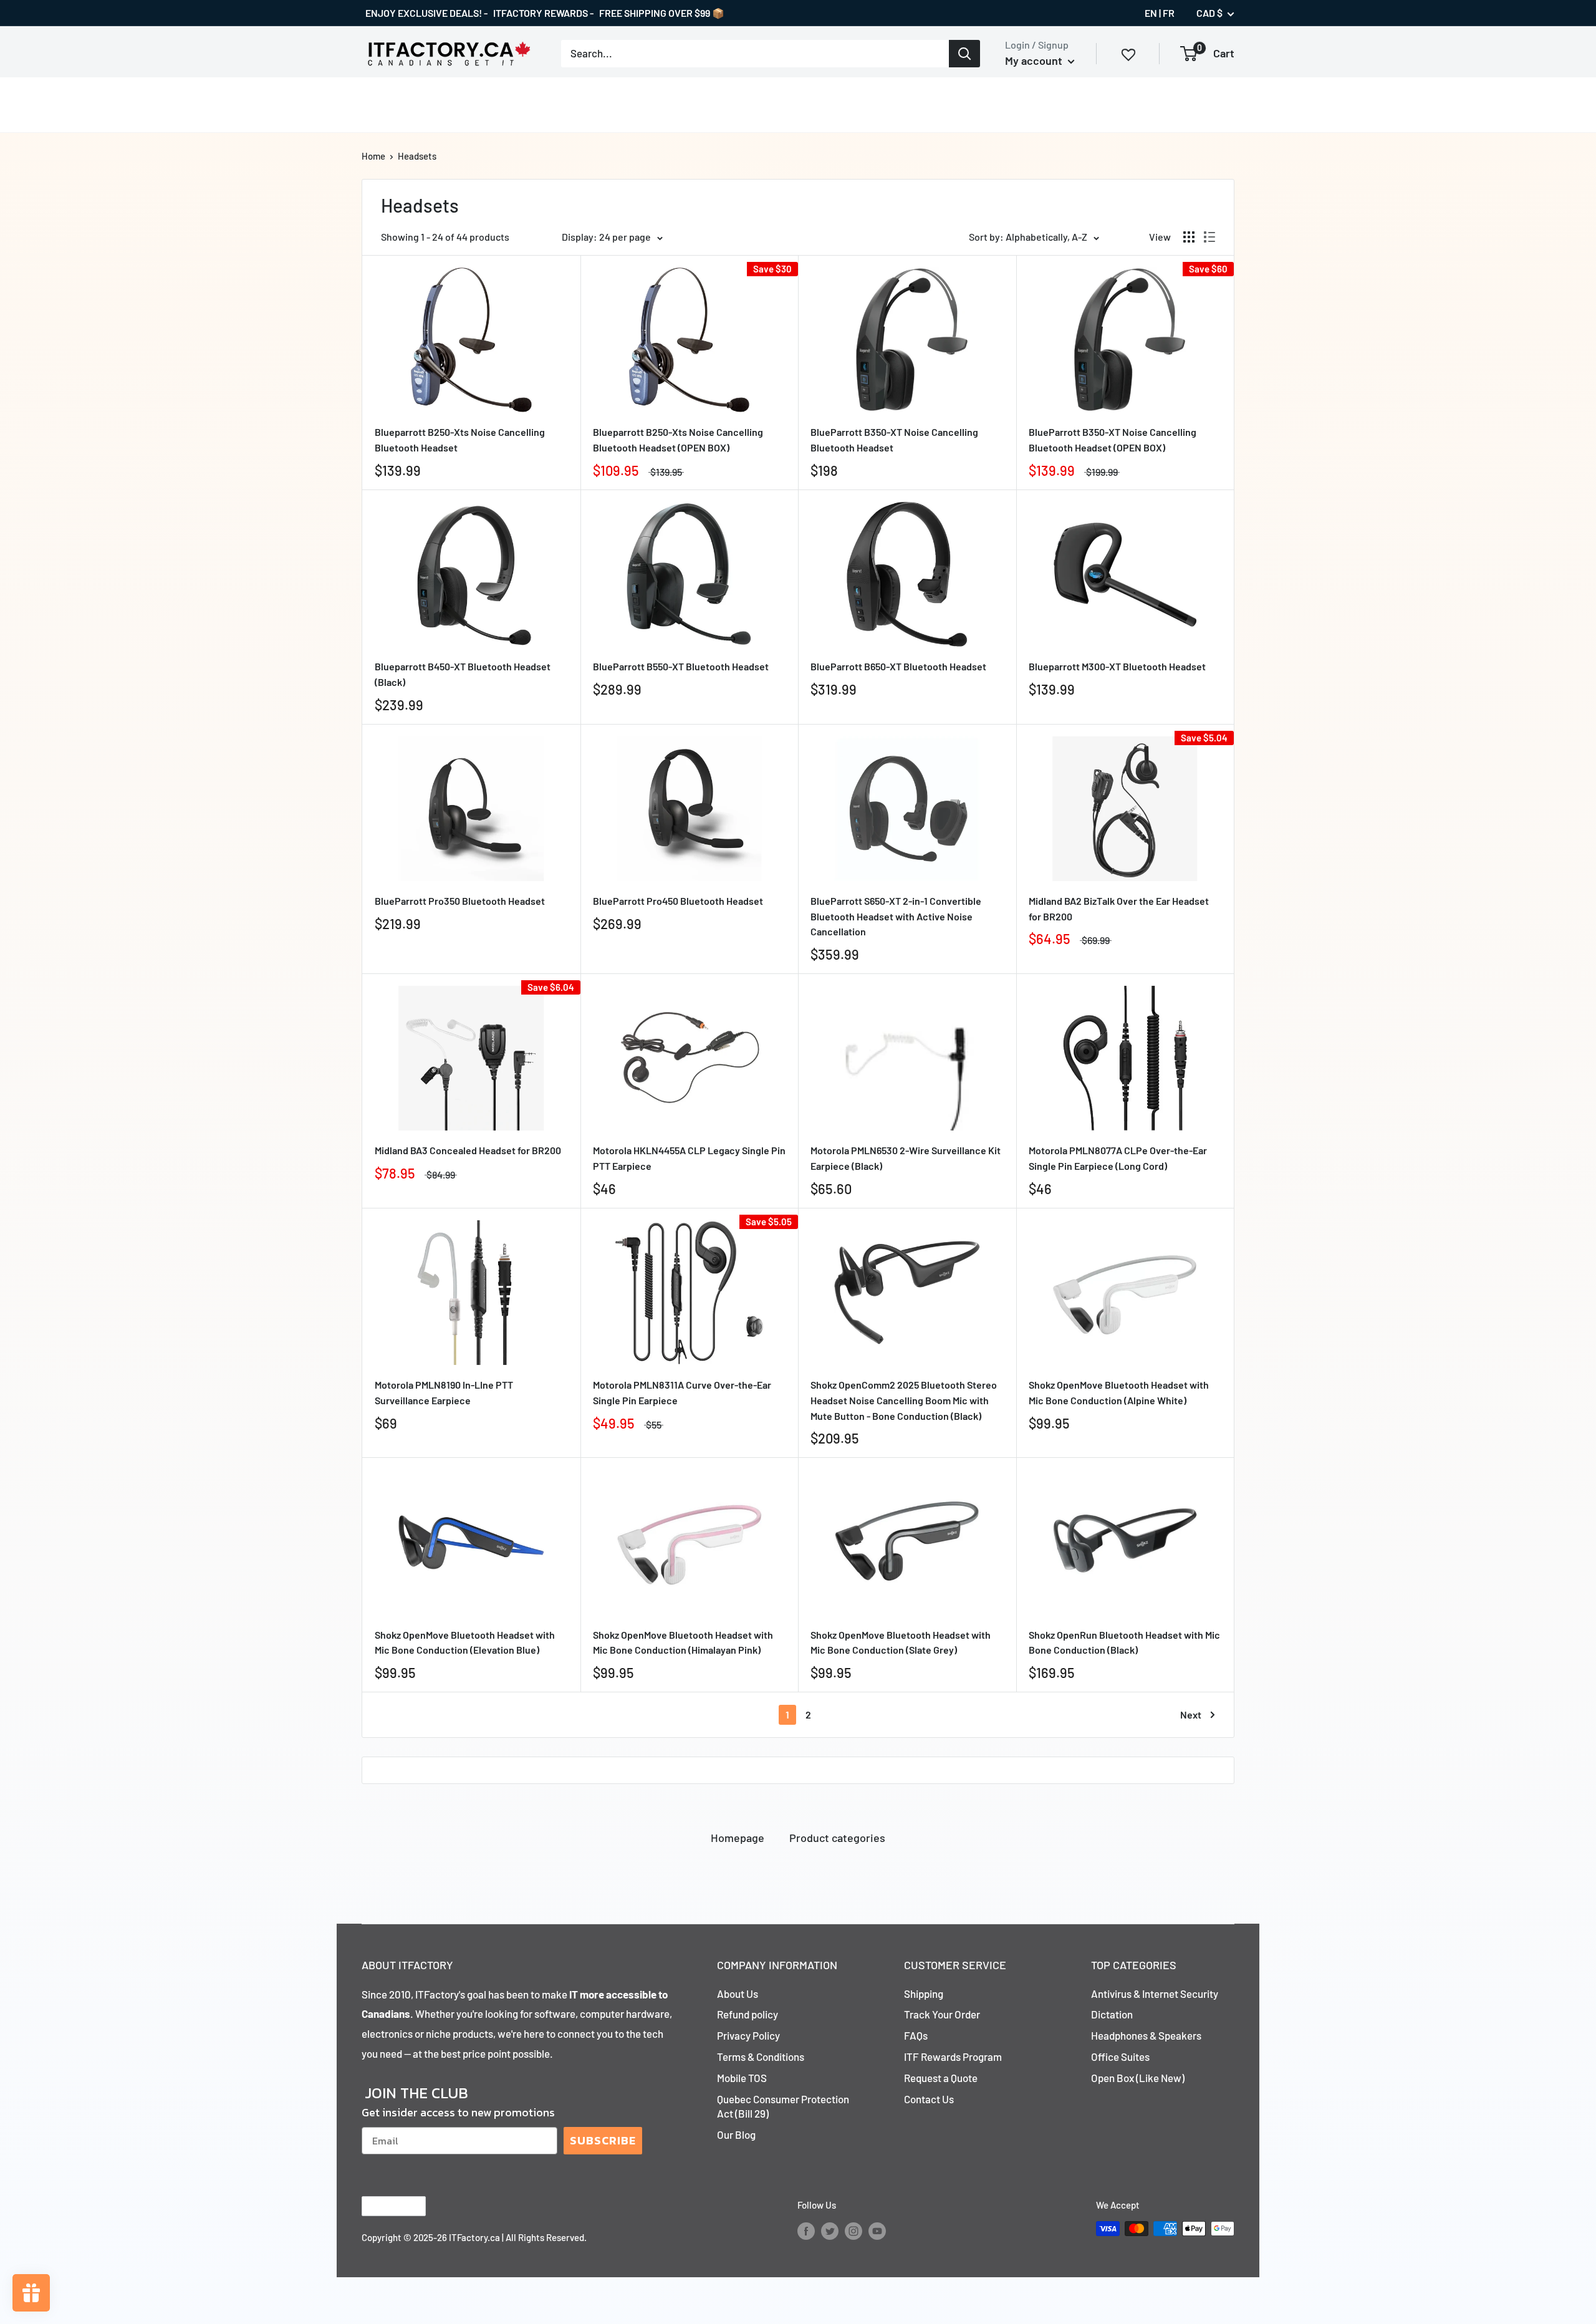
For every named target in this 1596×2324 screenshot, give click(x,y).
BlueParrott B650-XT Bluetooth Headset (898, 666)
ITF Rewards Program (953, 2056)
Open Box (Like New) (1138, 2078)
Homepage (738, 1838)
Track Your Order (942, 2014)
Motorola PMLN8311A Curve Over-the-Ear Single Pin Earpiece (682, 1392)
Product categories (837, 1838)
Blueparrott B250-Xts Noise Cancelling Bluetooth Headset (460, 440)
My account (1035, 60)
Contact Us (929, 2099)
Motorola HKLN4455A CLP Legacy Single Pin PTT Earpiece (689, 1158)
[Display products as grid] (1189, 237)
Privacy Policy (748, 2035)
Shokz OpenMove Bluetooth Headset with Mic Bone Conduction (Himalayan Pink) (683, 1642)
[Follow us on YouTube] (877, 2230)
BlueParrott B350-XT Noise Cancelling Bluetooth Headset (894, 440)
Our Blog (736, 2134)
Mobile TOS (742, 2078)
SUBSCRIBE (603, 2140)
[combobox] (755, 54)
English (383, 2206)
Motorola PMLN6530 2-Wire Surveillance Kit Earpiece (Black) (906, 1158)
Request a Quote (941, 2078)
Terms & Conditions (761, 2056)
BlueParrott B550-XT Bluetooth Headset (681, 666)
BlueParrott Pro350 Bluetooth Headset (460, 901)
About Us (738, 1994)
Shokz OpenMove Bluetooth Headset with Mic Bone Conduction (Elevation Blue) (465, 1642)
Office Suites (1120, 2056)
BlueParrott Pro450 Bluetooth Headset (678, 901)
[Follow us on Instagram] (853, 2230)
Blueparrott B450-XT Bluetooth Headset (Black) (463, 674)
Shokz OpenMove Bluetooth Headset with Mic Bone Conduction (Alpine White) (1119, 1392)
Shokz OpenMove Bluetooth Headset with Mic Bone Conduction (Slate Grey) (901, 1642)
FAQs (916, 2035)
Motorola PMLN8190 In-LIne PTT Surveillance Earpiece (444, 1392)
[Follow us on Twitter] (830, 2230)
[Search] (964, 54)
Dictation (1112, 2014)
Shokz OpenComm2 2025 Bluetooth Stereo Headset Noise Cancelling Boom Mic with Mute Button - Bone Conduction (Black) (904, 1400)
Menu (374, 104)
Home (373, 156)
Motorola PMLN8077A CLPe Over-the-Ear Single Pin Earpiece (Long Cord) (1118, 1158)
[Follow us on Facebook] (806, 2230)
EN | (1153, 13)
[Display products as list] (1209, 237)
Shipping (924, 1994)
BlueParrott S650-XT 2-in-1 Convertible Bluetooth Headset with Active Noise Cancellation (896, 916)
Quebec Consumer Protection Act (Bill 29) (783, 2106)
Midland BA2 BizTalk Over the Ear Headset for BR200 (1119, 909)
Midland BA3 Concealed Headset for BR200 (468, 1150)
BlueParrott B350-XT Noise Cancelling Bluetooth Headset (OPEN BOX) (1113, 440)
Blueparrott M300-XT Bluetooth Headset (1117, 666)
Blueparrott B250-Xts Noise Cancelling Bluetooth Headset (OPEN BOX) (678, 440)
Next (1191, 1714)
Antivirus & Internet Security (1155, 1994)
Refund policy (748, 2014)
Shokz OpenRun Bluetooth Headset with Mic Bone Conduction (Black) (1124, 1642)
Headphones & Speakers (1146, 2035)
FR (1169, 13)
